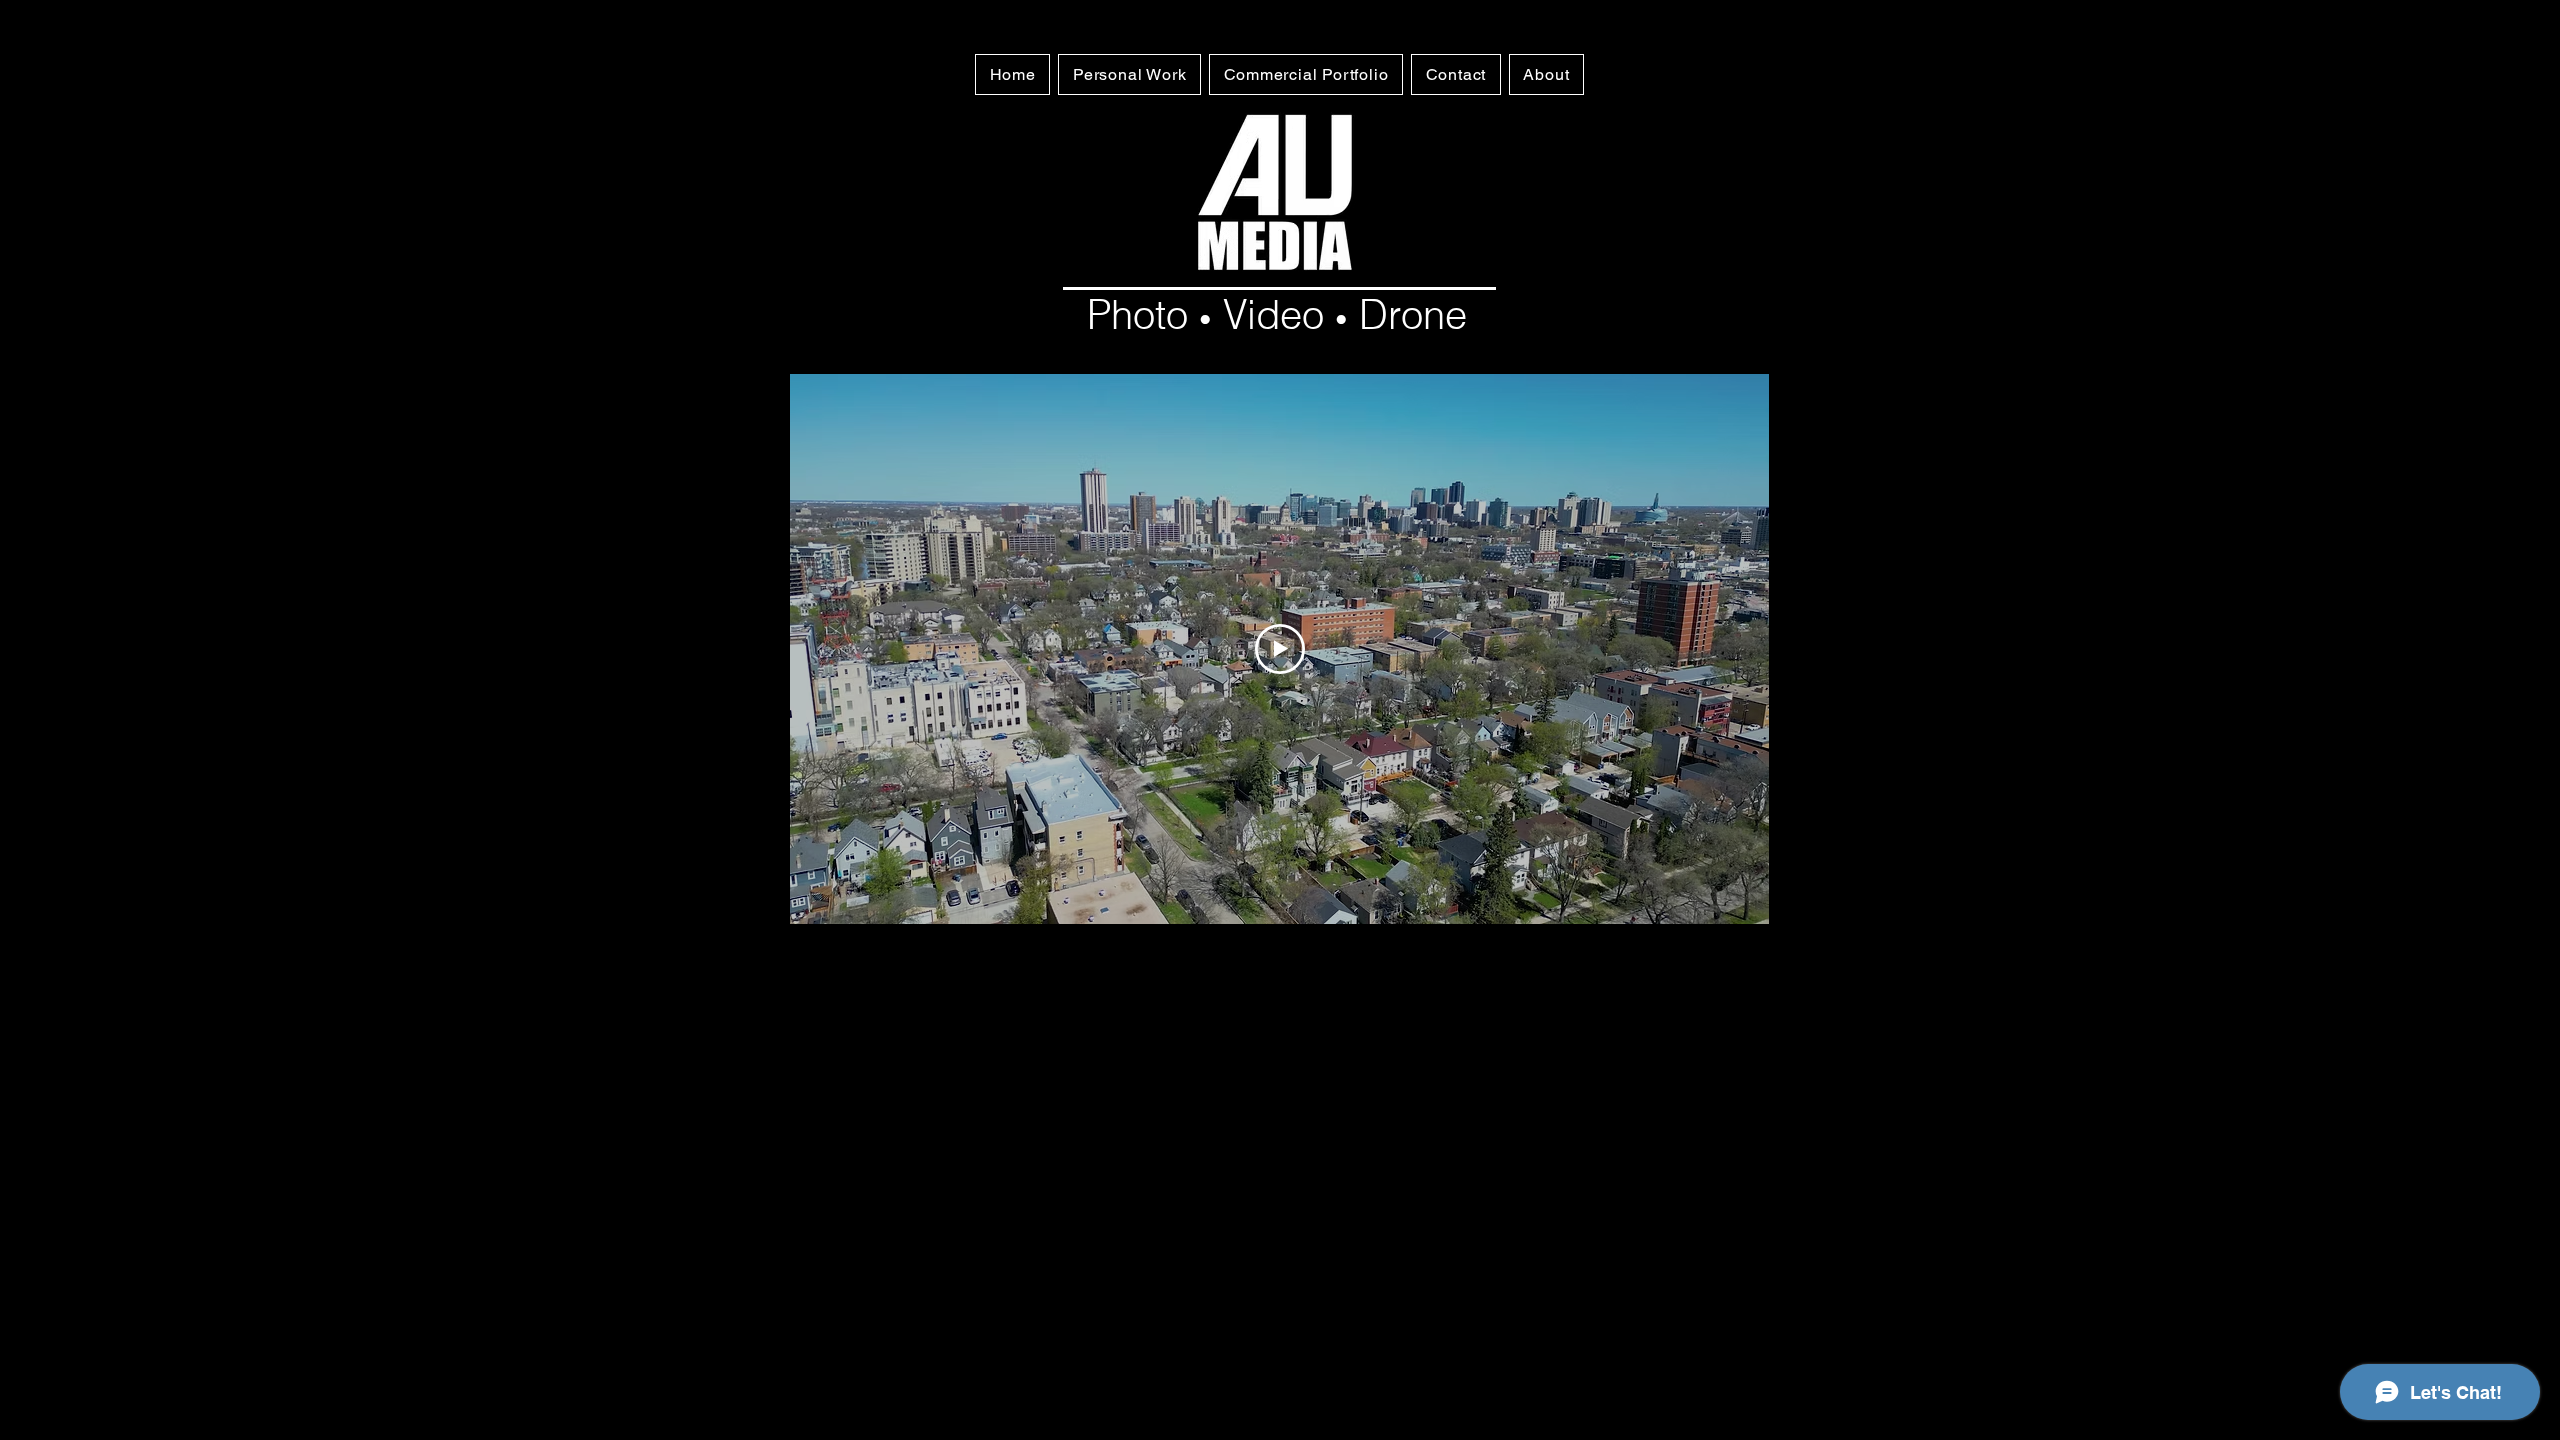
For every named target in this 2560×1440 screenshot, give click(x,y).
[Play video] (1280, 649)
